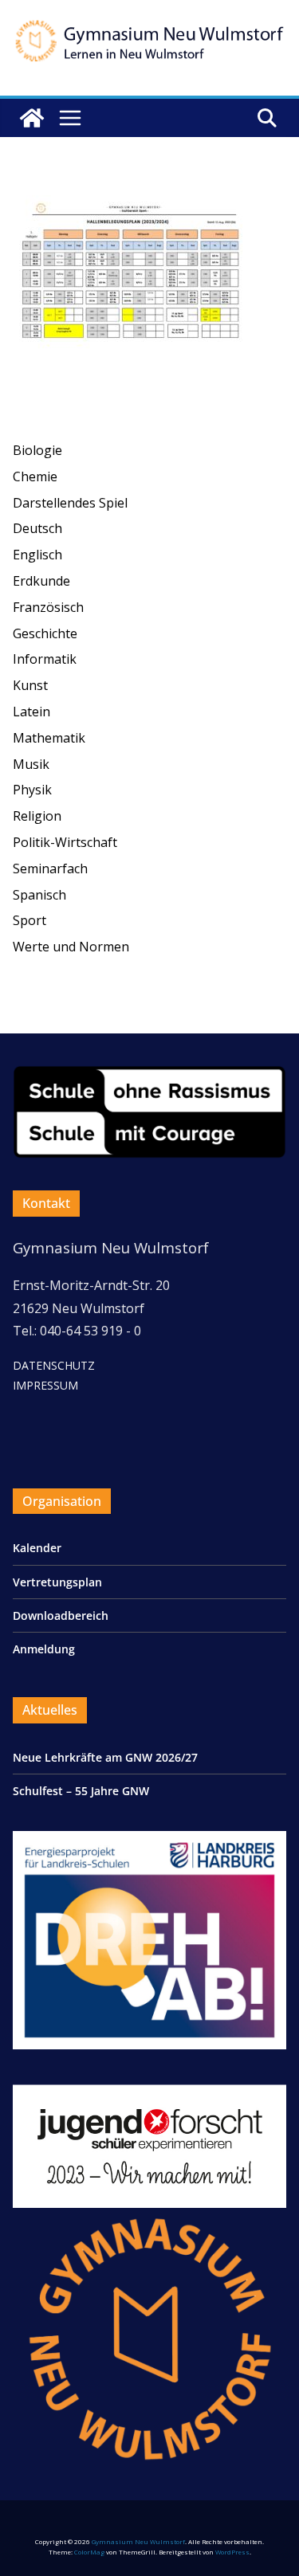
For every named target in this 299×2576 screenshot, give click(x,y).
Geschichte (45, 633)
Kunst (30, 685)
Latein (31, 712)
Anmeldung (44, 1649)
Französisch (48, 607)
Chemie (35, 476)
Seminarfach (50, 868)
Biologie (37, 450)
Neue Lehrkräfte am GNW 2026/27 (105, 1757)
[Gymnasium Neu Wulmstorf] (32, 118)
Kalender (37, 1548)
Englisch (37, 555)
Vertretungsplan (57, 1582)
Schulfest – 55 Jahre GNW (81, 1791)
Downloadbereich (61, 1615)
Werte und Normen (71, 947)
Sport (30, 920)
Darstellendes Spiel (70, 503)
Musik (31, 764)
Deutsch (37, 528)
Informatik (45, 659)
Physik (32, 790)
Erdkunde (41, 581)
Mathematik (49, 738)
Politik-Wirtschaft (65, 842)
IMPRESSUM (45, 1385)
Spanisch (39, 895)
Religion (37, 816)
